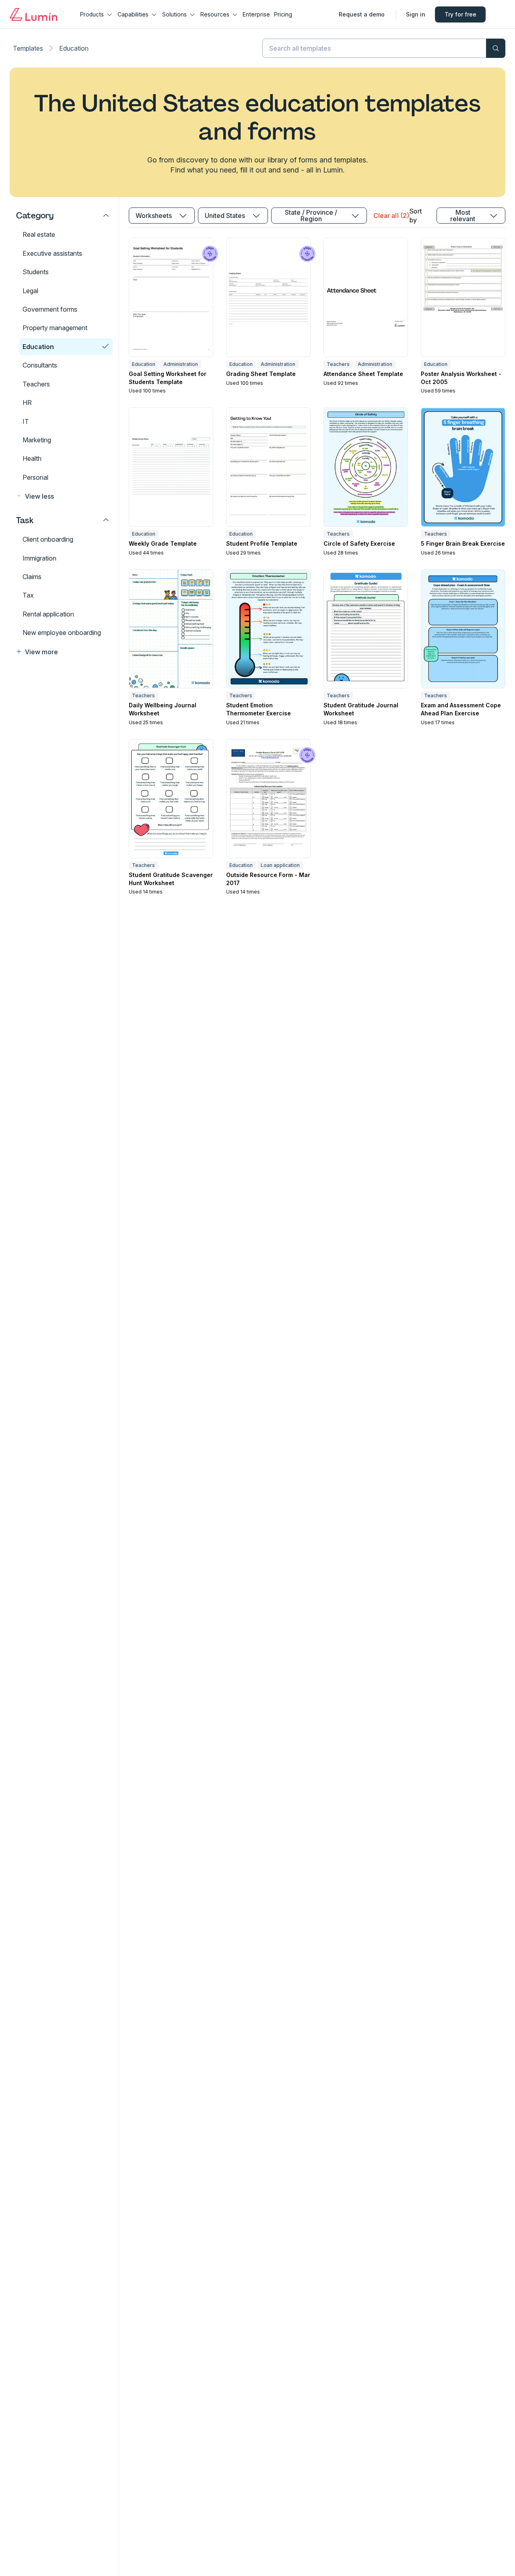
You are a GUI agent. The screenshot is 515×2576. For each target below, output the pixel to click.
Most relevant (463, 216)
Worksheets (154, 216)
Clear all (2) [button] (391, 216)
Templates (28, 48)
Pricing (283, 14)
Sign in (416, 14)
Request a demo (362, 14)
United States (225, 216)
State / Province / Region (311, 216)
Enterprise (256, 14)
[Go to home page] (33, 14)
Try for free (460, 14)
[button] (63, 496)
